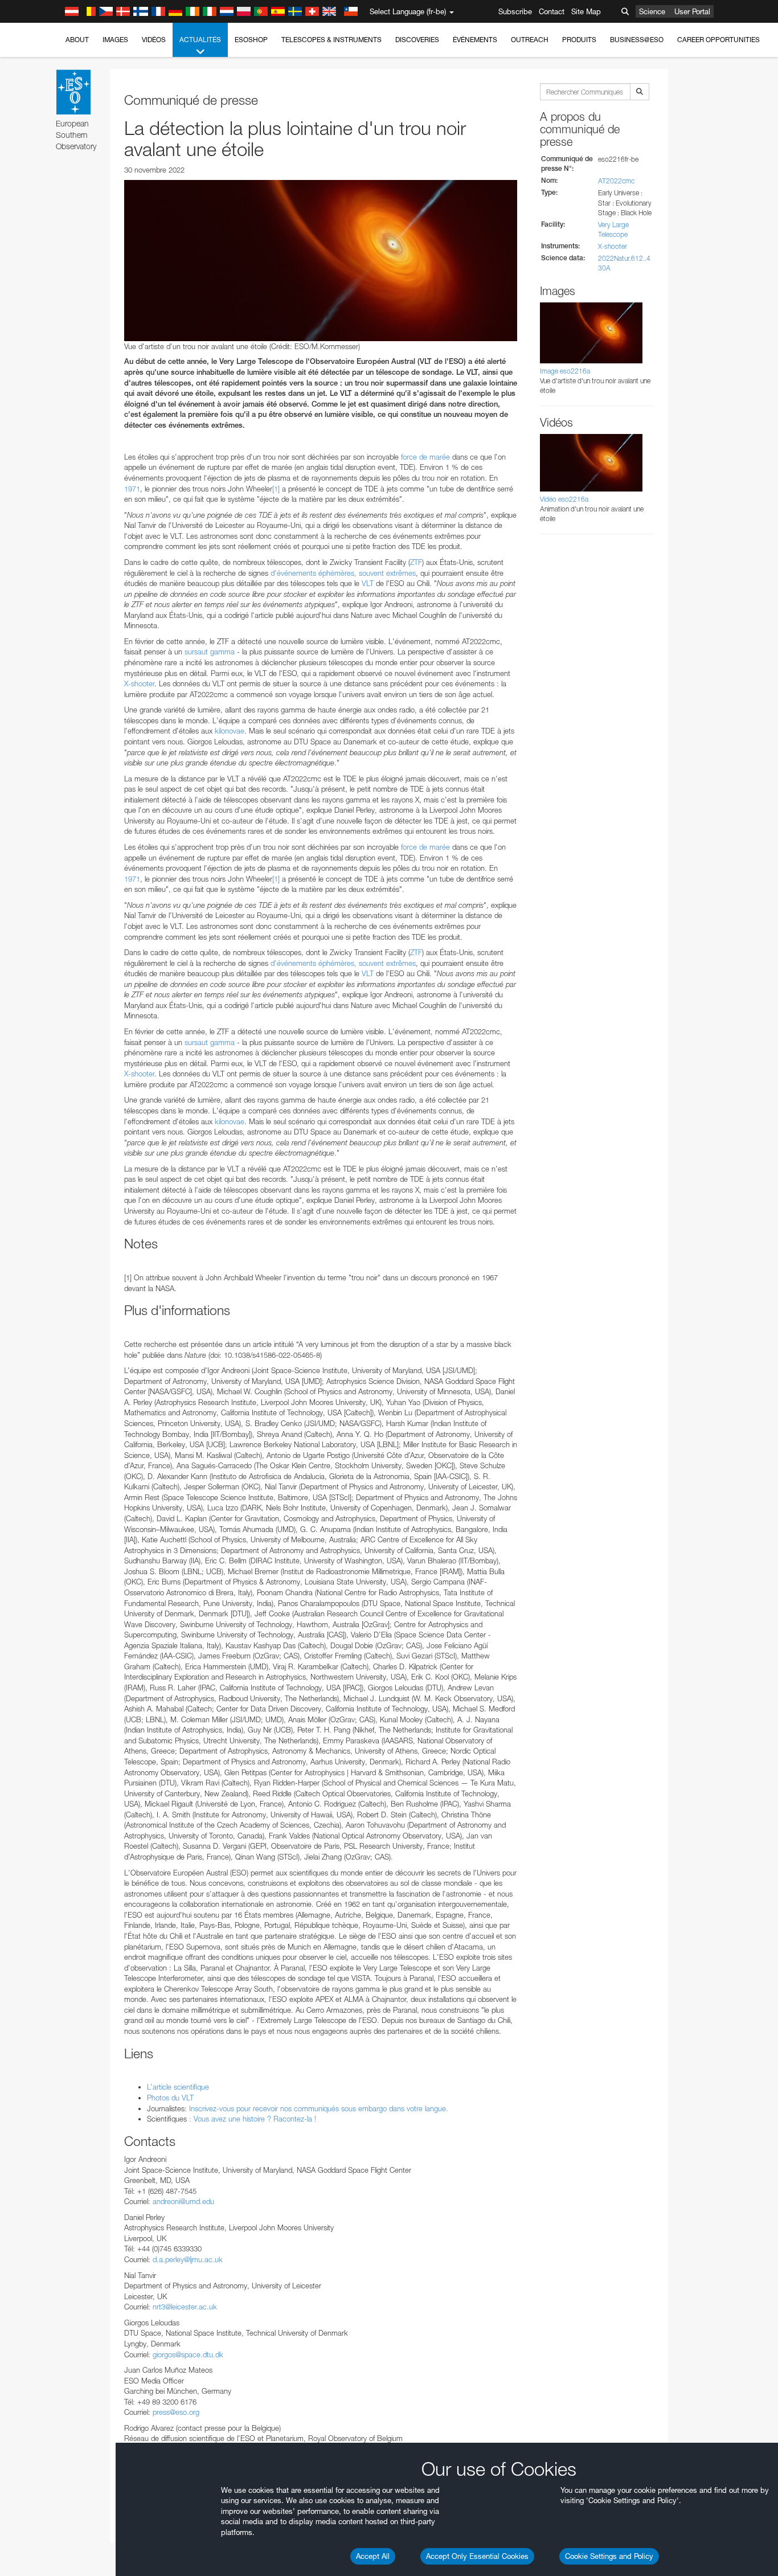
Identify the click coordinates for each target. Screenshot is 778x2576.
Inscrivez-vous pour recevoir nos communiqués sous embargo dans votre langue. (319, 2108)
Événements (475, 40)
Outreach (530, 40)
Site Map (586, 11)
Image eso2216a (565, 371)
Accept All (373, 2556)
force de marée (425, 457)
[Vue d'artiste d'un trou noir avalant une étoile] (321, 260)
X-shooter (139, 683)
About (77, 40)
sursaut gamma (210, 652)
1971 (132, 489)
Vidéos (154, 40)
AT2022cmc (616, 181)
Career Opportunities (718, 40)
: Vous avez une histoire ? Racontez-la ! (251, 2119)
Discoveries (417, 40)
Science (652, 11)
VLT (368, 583)
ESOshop (251, 40)
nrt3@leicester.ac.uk (185, 2307)
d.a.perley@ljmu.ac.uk (188, 2259)
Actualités (200, 40)
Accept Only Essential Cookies (477, 2556)
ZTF (416, 562)
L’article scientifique (178, 2087)
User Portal (692, 11)
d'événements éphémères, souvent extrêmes (343, 573)
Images (115, 40)
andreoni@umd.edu (183, 2201)
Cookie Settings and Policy (609, 2556)
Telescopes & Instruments (331, 40)
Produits (579, 40)
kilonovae (230, 731)
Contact (552, 11)
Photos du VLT (170, 2098)
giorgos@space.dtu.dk (188, 2354)
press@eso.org (176, 2412)
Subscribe (515, 11)
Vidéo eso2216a (564, 499)
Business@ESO (637, 40)
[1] (276, 489)
